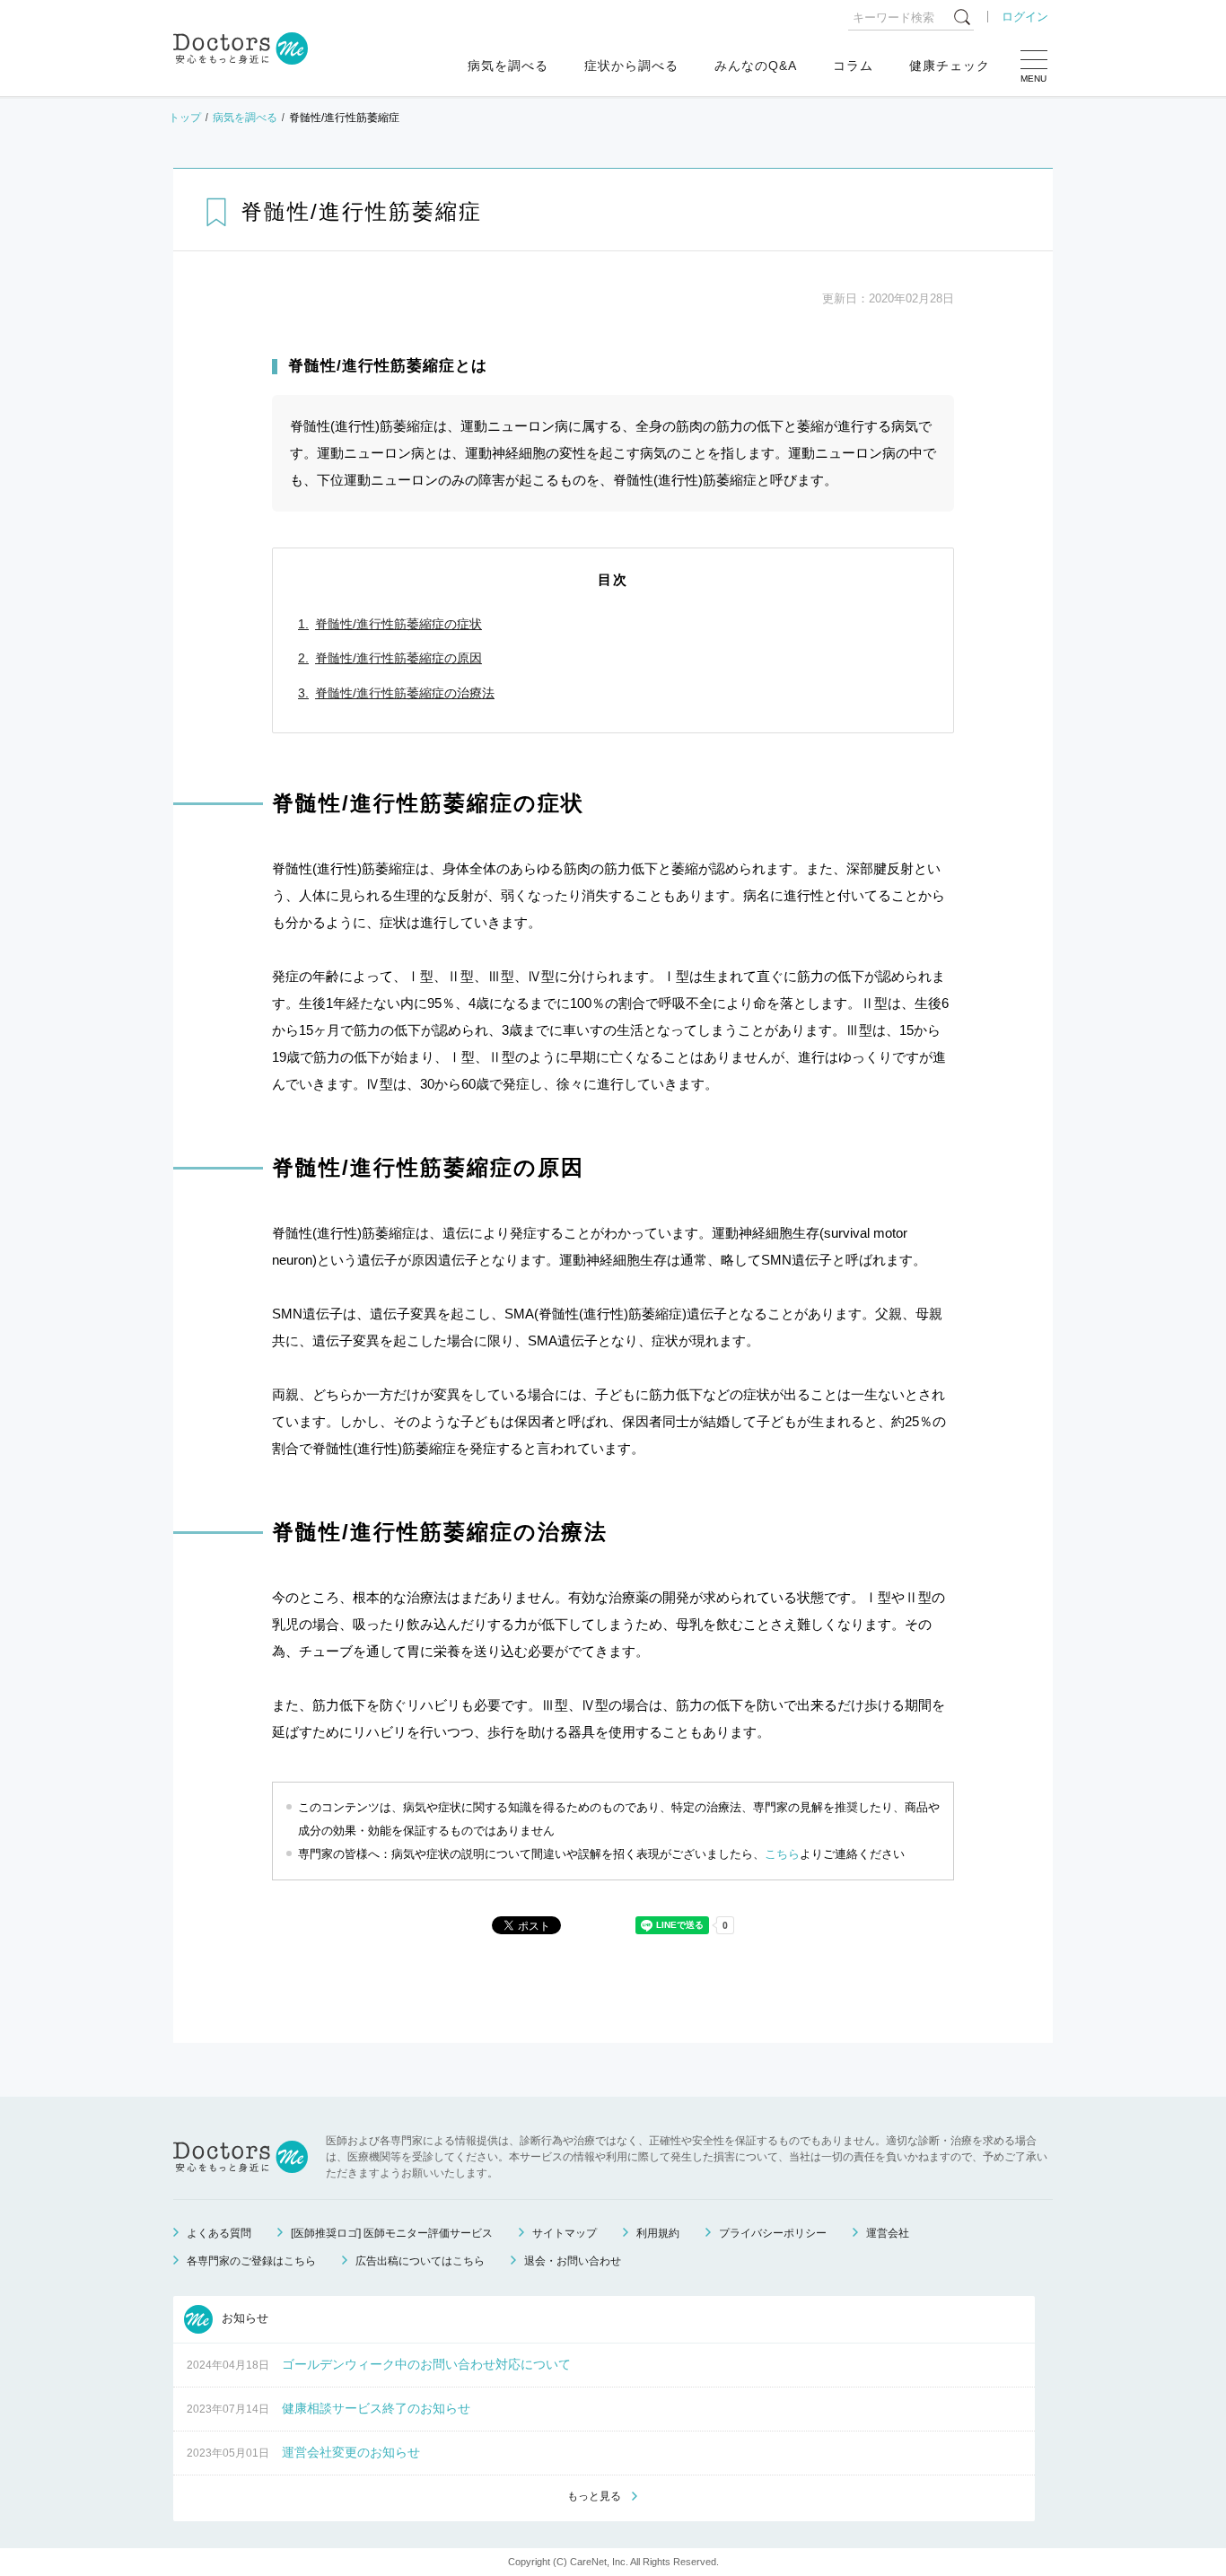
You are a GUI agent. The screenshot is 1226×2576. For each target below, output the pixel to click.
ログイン (1025, 17)
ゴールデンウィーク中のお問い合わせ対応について (426, 2364)
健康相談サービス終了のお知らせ (376, 2408)
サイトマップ (565, 2233)
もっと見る (594, 2496)
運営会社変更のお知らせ (351, 2452)
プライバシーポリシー (773, 2233)
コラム (853, 66)
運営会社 (888, 2233)
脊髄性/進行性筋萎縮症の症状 (398, 624)
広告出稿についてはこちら (420, 2261)
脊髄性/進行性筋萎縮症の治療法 (405, 693)
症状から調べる (631, 66)
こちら (782, 1854)
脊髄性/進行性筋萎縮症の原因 (398, 658)
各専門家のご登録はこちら (251, 2261)
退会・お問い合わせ (573, 2261)
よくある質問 (219, 2233)
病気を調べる (508, 66)
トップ (185, 118)
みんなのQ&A (756, 66)
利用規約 (658, 2233)
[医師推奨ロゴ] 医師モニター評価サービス (392, 2233)
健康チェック (950, 66)
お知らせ (243, 2319)
